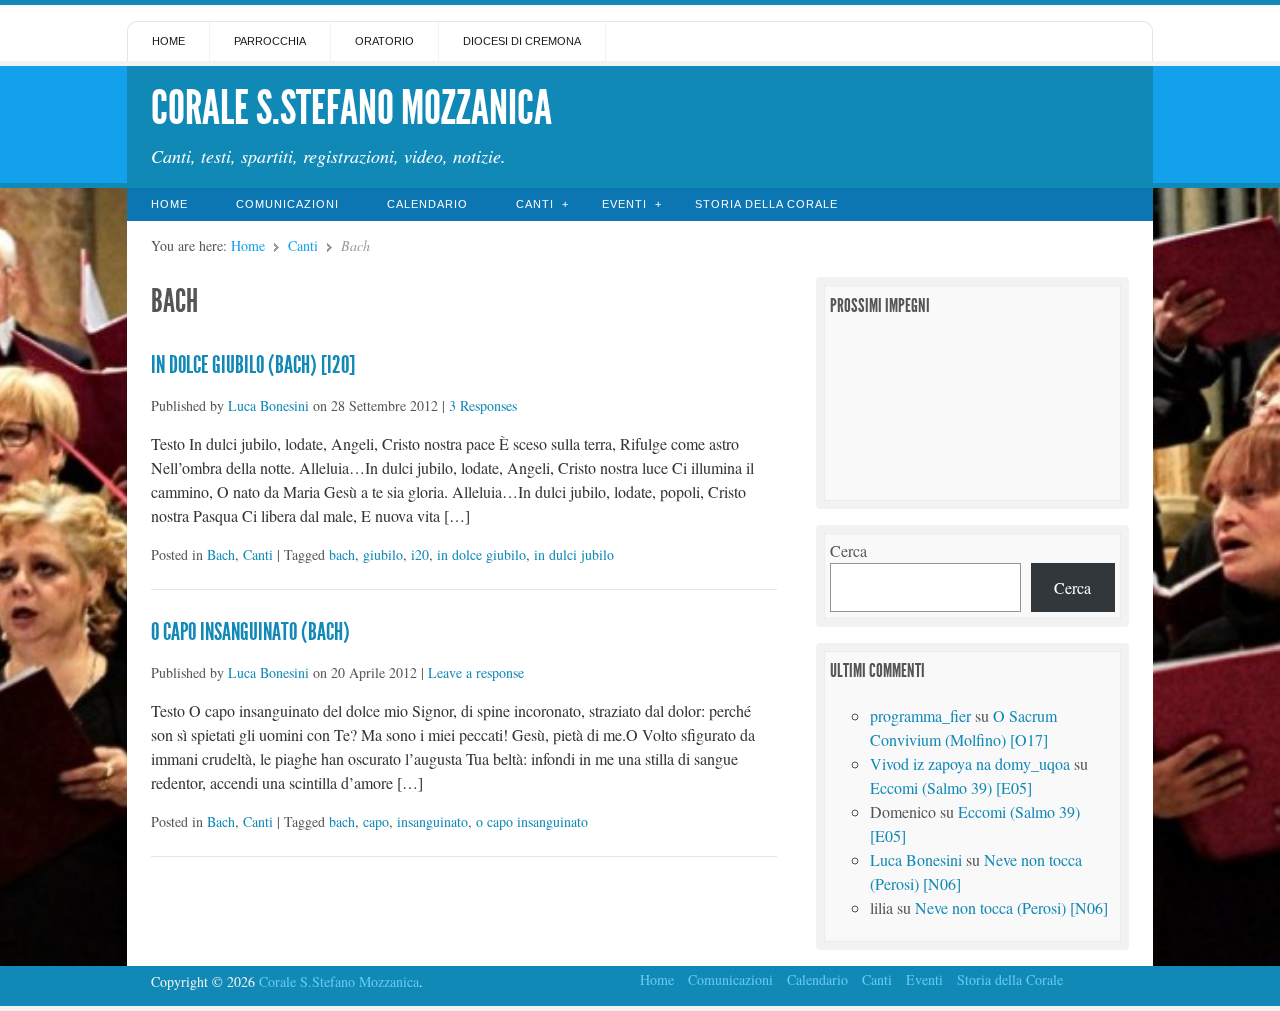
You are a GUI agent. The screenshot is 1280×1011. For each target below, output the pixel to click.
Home (168, 41)
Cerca (848, 550)
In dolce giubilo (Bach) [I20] (253, 365)
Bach (221, 554)
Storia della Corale (766, 204)
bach (342, 554)
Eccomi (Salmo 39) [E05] (951, 787)
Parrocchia (270, 41)
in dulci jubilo (574, 554)
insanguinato (432, 821)
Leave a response (476, 672)
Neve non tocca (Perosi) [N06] (1011, 907)
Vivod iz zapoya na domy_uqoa (970, 763)
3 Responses (483, 405)
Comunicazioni (287, 204)
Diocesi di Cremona (522, 41)
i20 (420, 554)
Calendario (427, 204)
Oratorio (384, 41)
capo (376, 821)
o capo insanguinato (532, 821)
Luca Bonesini (268, 405)
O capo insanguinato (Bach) (250, 632)
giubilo (383, 554)
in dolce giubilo (481, 554)
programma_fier (920, 715)
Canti (535, 204)
